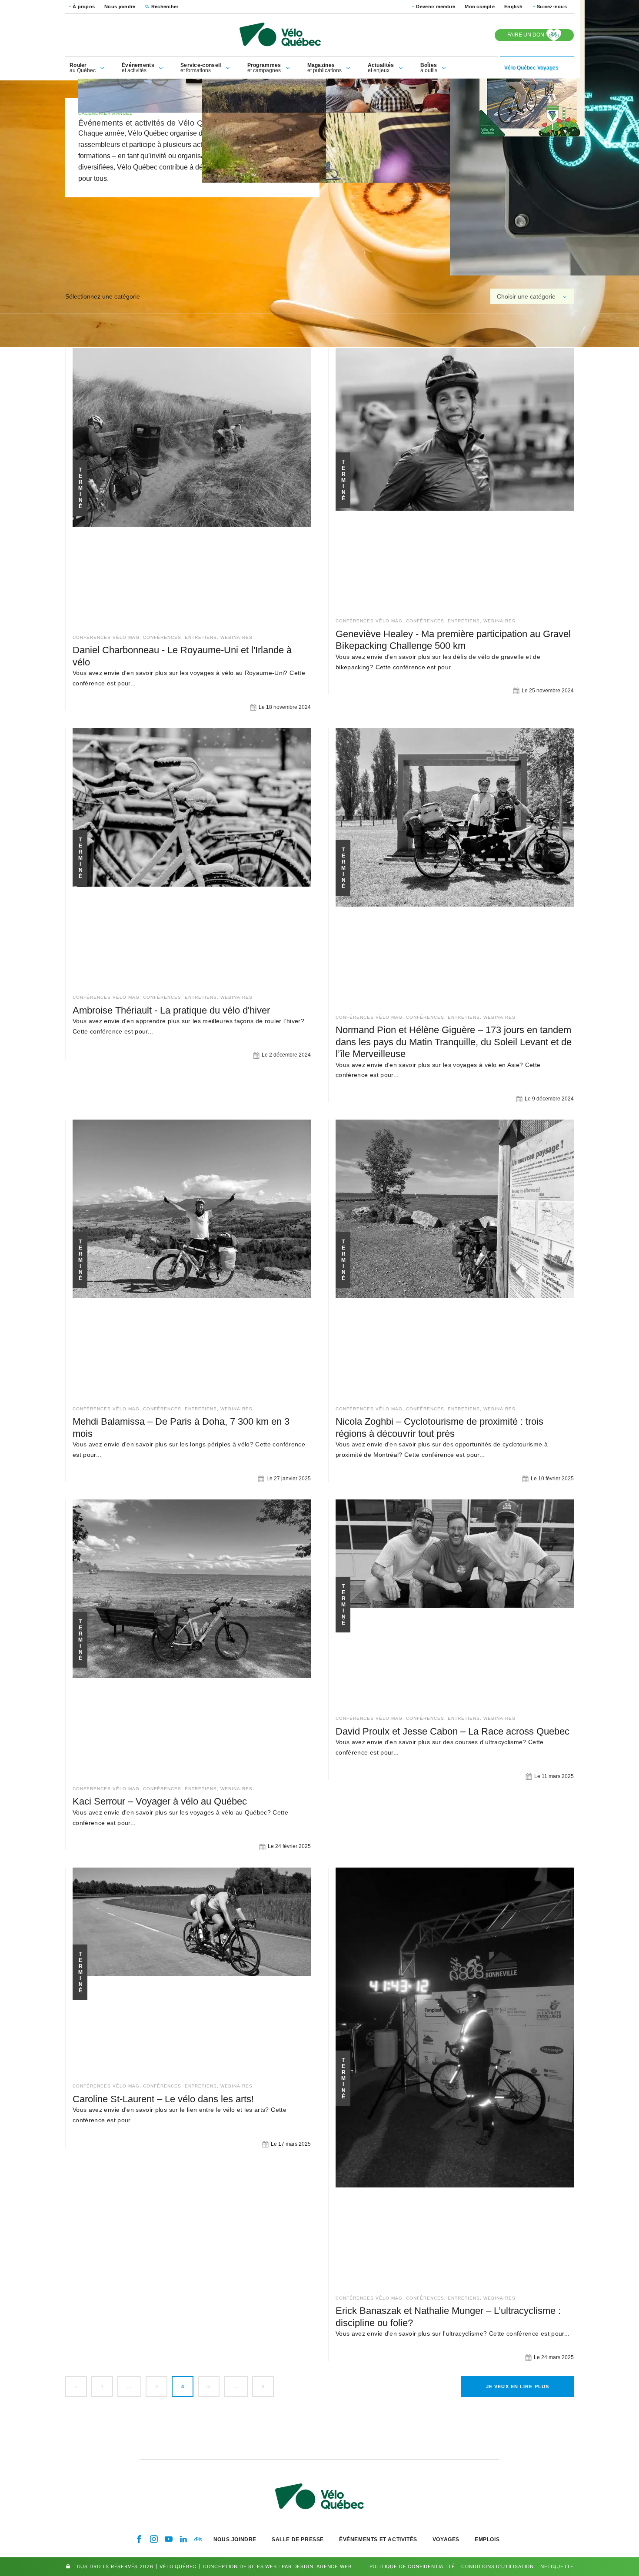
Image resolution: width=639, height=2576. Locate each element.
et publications (324, 68)
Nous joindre (120, 7)
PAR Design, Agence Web (316, 2566)
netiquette (557, 2566)
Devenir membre (436, 7)
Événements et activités (378, 2539)
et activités (138, 68)
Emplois (487, 2539)
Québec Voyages (531, 68)
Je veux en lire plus (518, 2387)
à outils (429, 68)
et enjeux (381, 68)
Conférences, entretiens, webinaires (198, 637)
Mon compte (480, 7)
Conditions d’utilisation (498, 2566)
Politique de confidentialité (412, 2566)
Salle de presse (298, 2539)
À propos (84, 7)
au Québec (83, 68)
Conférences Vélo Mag (106, 637)
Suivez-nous (552, 7)
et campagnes (264, 68)
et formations (201, 68)
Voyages (446, 2539)
